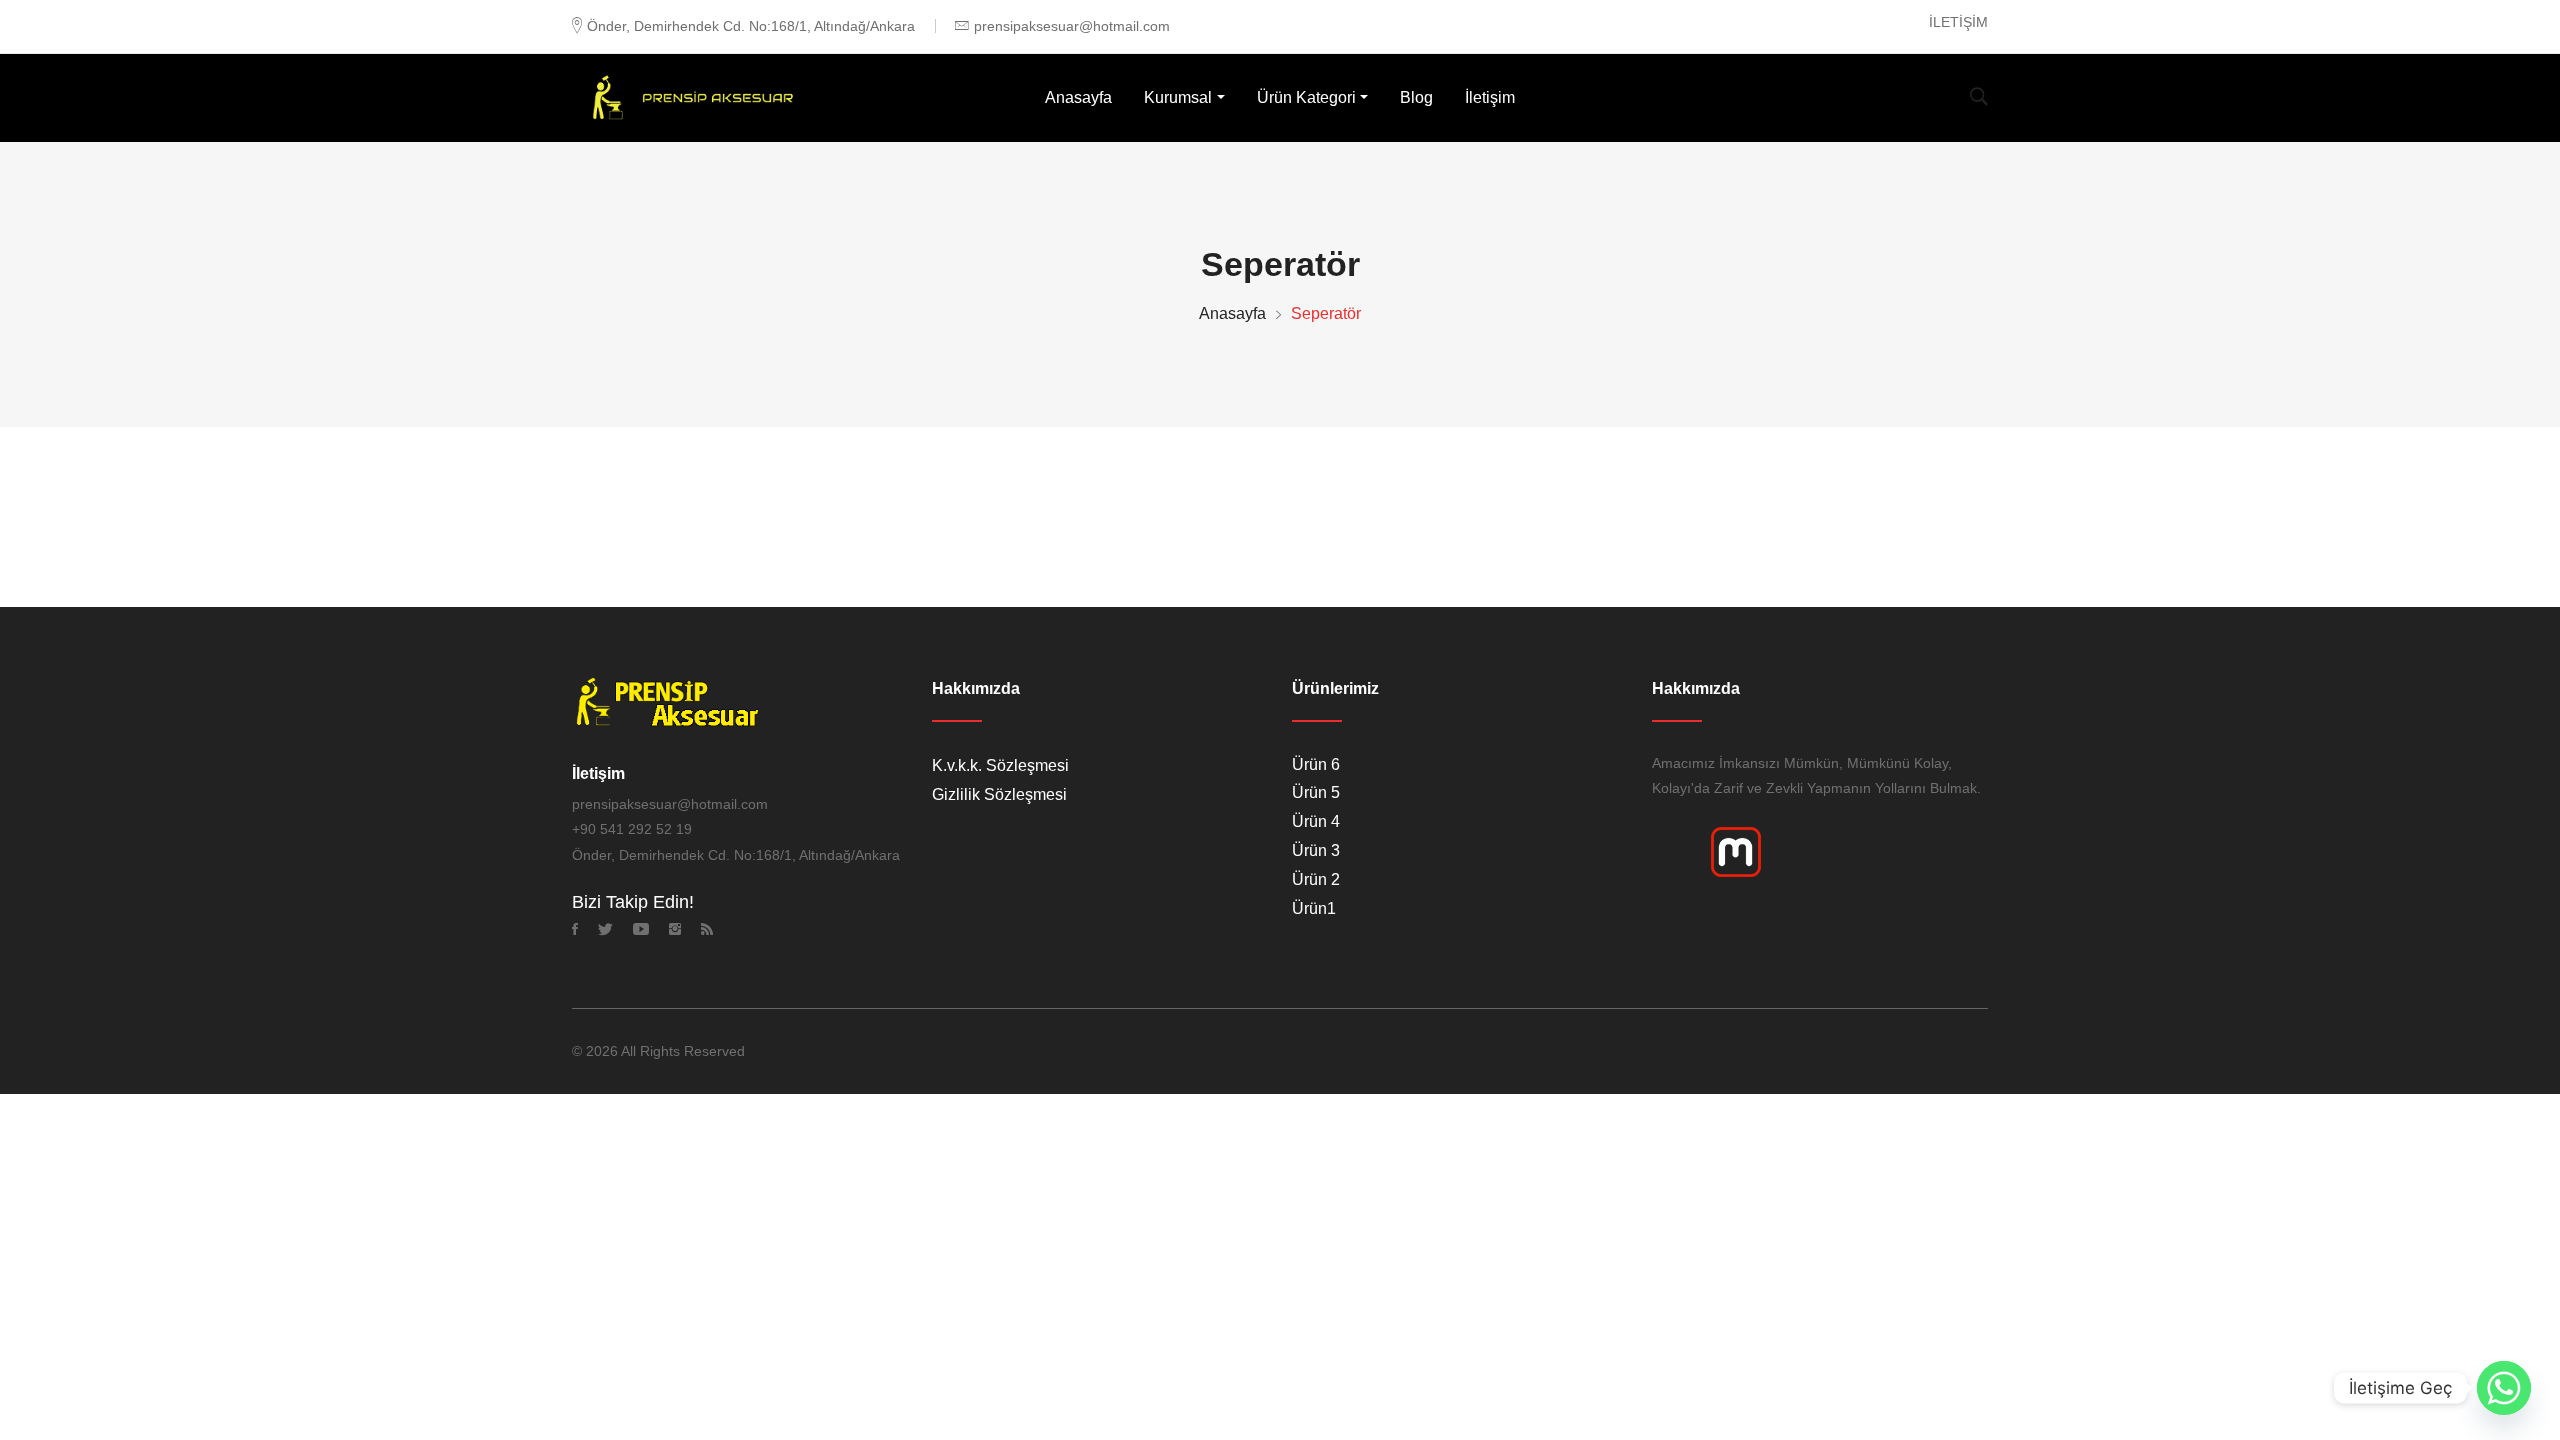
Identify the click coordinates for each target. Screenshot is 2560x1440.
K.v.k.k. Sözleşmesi (1000, 765)
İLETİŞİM (1958, 22)
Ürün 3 (1316, 850)
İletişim (1490, 97)
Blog (1416, 97)
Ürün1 (1314, 908)
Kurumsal (1178, 97)
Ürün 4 (1316, 821)
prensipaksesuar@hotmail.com (1072, 26)
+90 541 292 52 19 (632, 829)
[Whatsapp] (2504, 1388)
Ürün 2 (1316, 879)
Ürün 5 (1316, 792)
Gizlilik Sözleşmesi (999, 794)
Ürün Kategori (1306, 97)
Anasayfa (1078, 97)
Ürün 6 (1316, 764)
